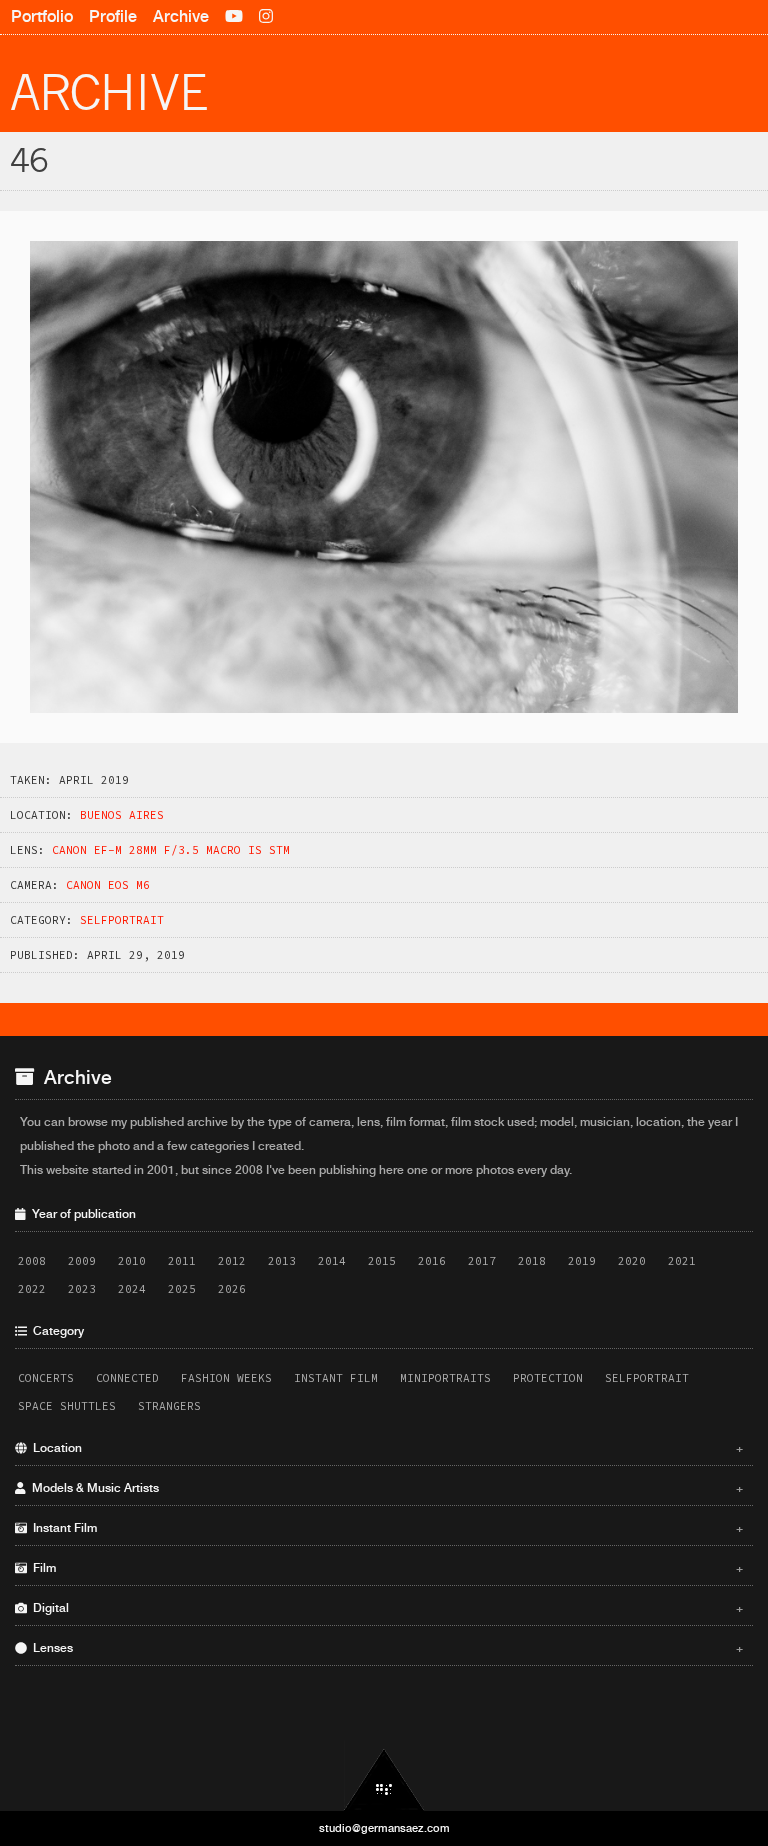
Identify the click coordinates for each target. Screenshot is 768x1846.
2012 (232, 1261)
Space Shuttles (67, 1406)
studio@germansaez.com (384, 1828)
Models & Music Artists (385, 1488)
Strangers (169, 1406)
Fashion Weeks (226, 1378)
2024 (132, 1289)
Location (385, 1448)
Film (385, 1568)
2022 (32, 1289)
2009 (82, 1261)
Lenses (385, 1648)
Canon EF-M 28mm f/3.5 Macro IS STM (171, 850)
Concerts (46, 1378)
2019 (582, 1261)
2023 (82, 1289)
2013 (282, 1261)
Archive (181, 16)
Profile (113, 16)
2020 (632, 1261)
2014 (332, 1261)
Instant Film (336, 1378)
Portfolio (42, 16)
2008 (32, 1261)
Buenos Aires (122, 815)
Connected (127, 1378)
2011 (182, 1261)
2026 (232, 1289)
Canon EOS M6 (108, 885)
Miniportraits (445, 1378)
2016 (432, 1261)
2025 (182, 1289)
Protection (548, 1378)
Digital (385, 1608)
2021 (682, 1261)
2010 (132, 1261)
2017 (482, 1261)
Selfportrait (122, 920)
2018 (532, 1261)
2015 (382, 1261)
